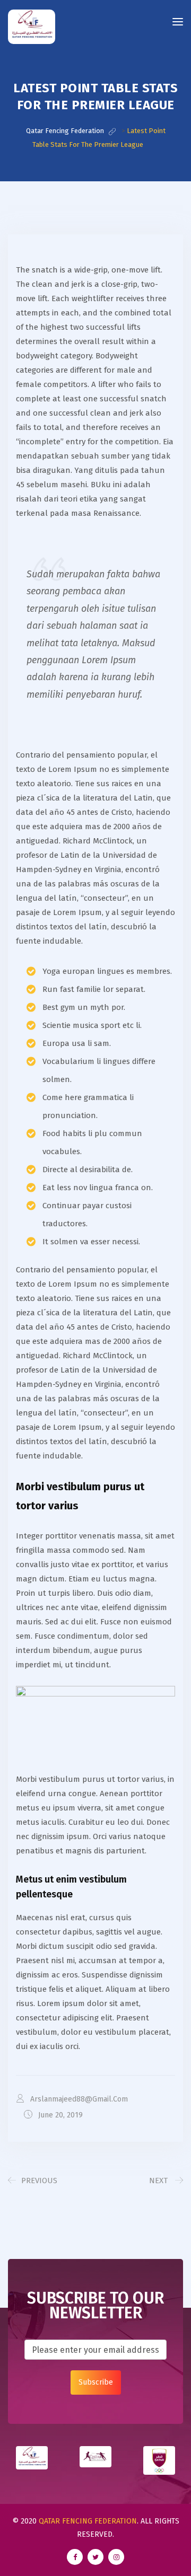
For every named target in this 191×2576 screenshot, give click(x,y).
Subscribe (96, 2382)
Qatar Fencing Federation (88, 2521)
